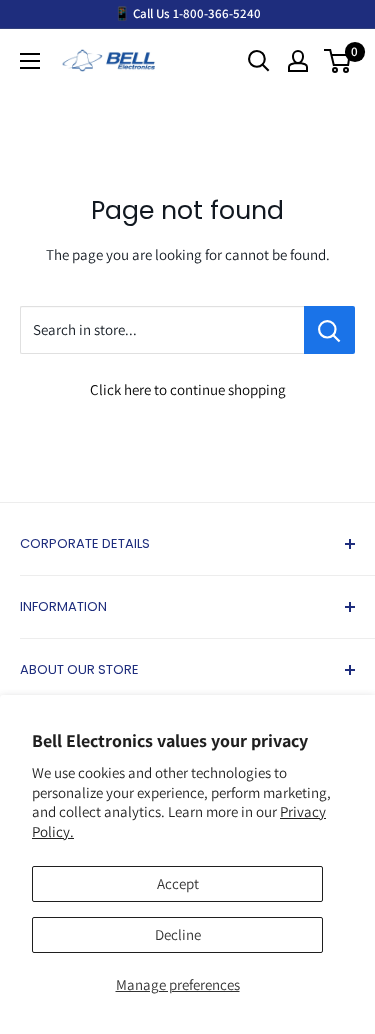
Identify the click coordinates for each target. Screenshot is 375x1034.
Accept (178, 883)
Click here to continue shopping (188, 389)
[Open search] (259, 61)
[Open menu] (30, 61)
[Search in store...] (329, 330)
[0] (338, 61)
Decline (178, 934)
